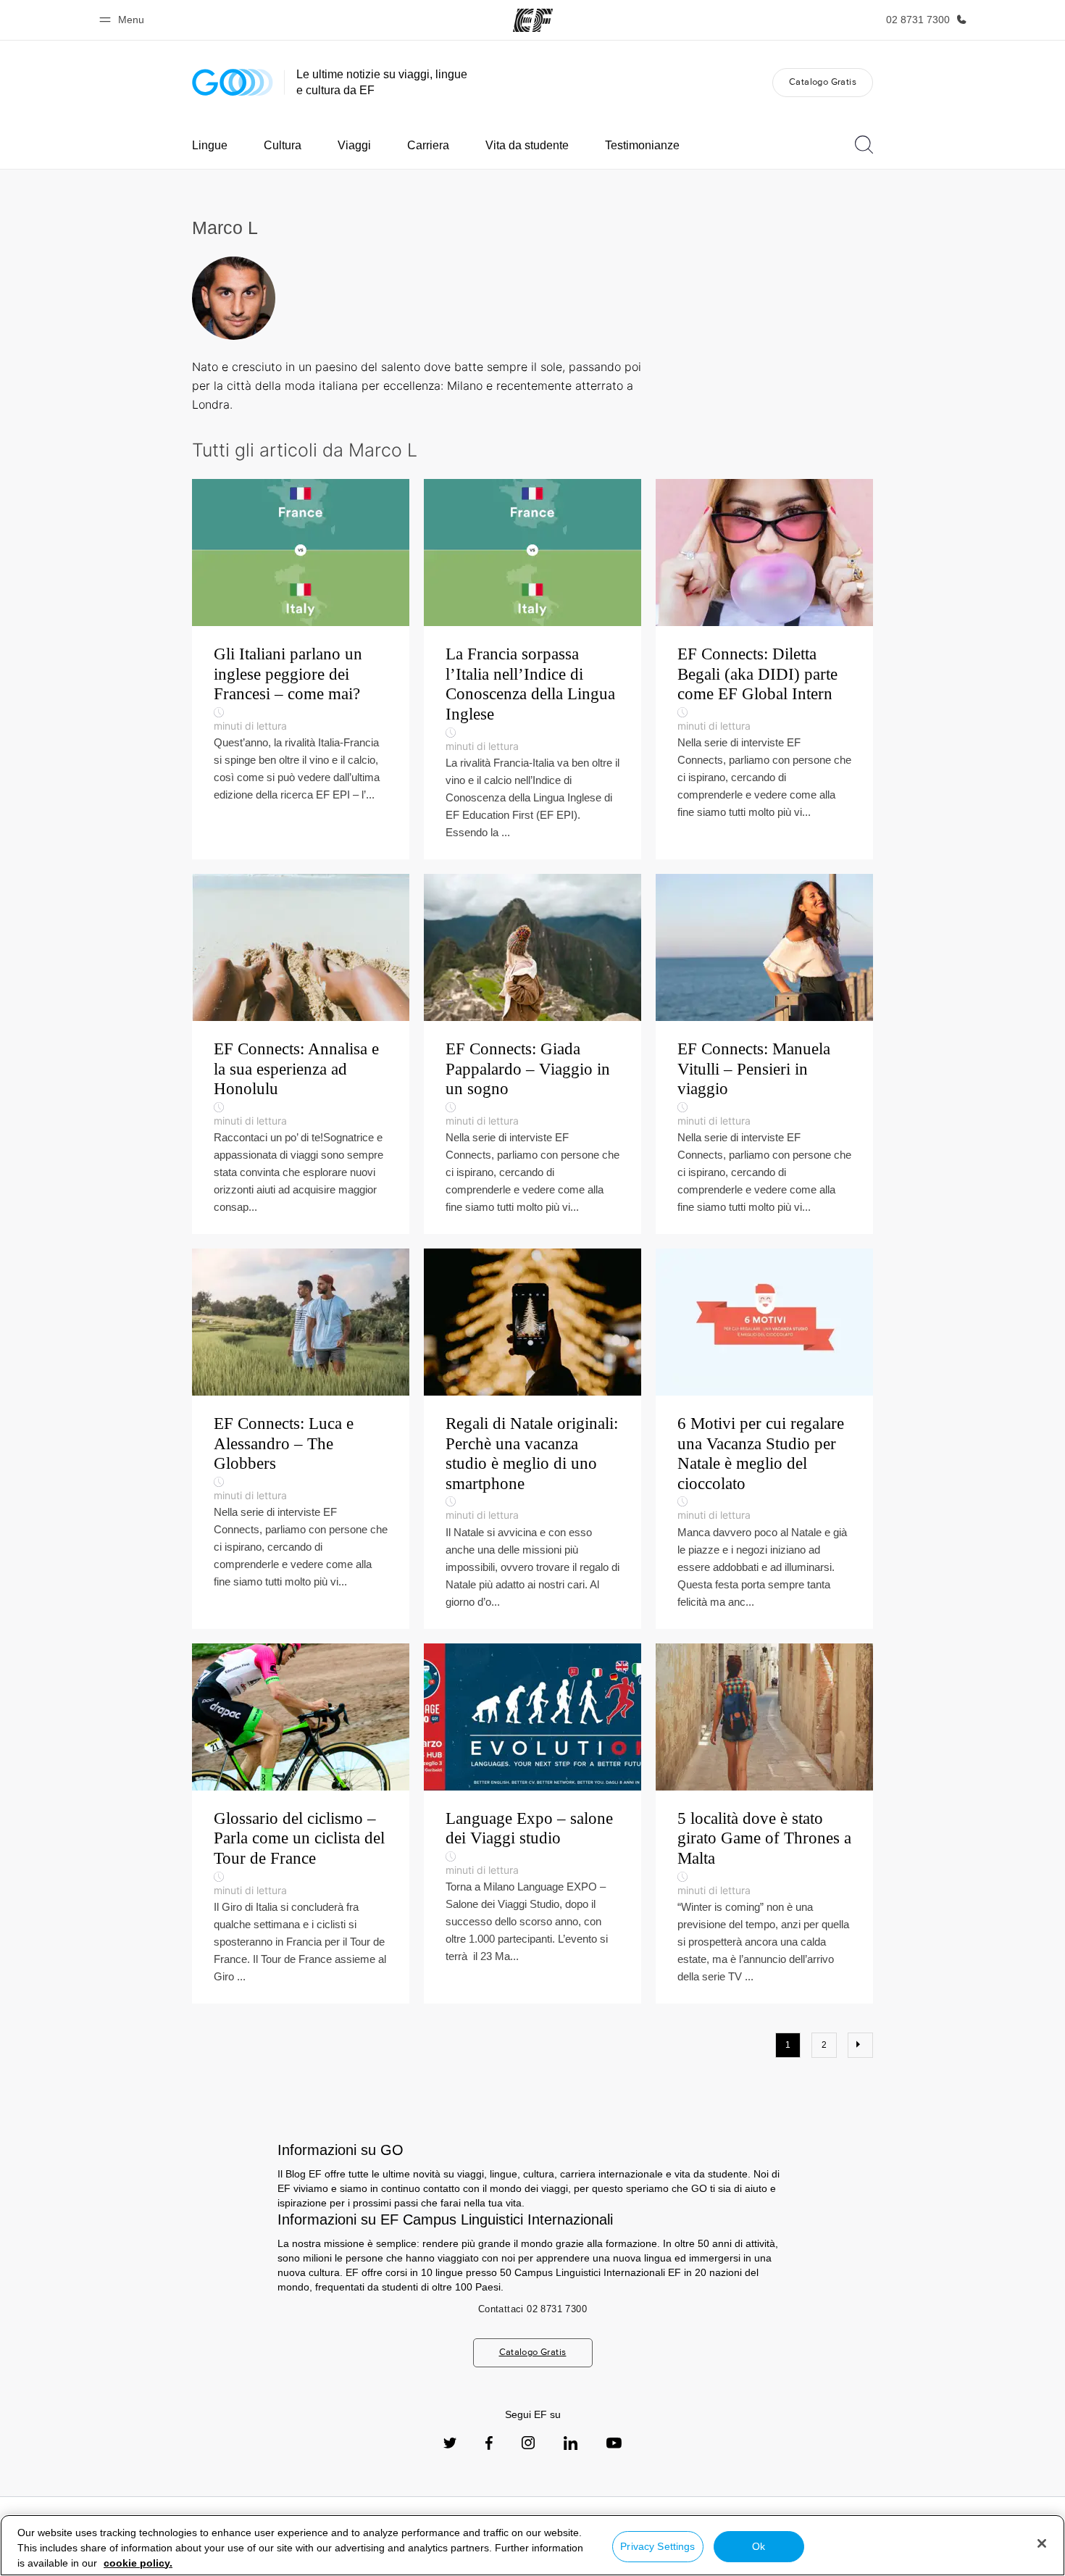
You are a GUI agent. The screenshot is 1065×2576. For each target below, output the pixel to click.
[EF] (533, 20)
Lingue (210, 145)
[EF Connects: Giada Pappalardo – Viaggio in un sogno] (532, 1054)
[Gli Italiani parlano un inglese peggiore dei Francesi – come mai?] (301, 669)
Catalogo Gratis (823, 82)
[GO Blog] (233, 82)
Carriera (428, 145)
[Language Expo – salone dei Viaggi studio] (532, 1823)
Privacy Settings (657, 2546)
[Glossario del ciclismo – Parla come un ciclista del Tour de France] (301, 1823)
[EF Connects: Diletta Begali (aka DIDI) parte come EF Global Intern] (764, 669)
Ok (759, 2546)
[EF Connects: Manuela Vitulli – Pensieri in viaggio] (764, 1054)
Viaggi (354, 145)
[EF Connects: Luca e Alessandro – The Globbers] (301, 1439)
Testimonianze (642, 145)
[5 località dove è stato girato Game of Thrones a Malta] (764, 1823)
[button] (124, 20)
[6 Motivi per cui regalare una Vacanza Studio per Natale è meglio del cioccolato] (764, 1439)
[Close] (1042, 2543)
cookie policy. (138, 2563)
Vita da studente (527, 145)
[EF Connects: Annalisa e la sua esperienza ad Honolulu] (301, 1054)
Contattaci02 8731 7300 (532, 2309)
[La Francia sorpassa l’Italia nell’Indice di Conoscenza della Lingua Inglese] (532, 669)
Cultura (283, 145)
